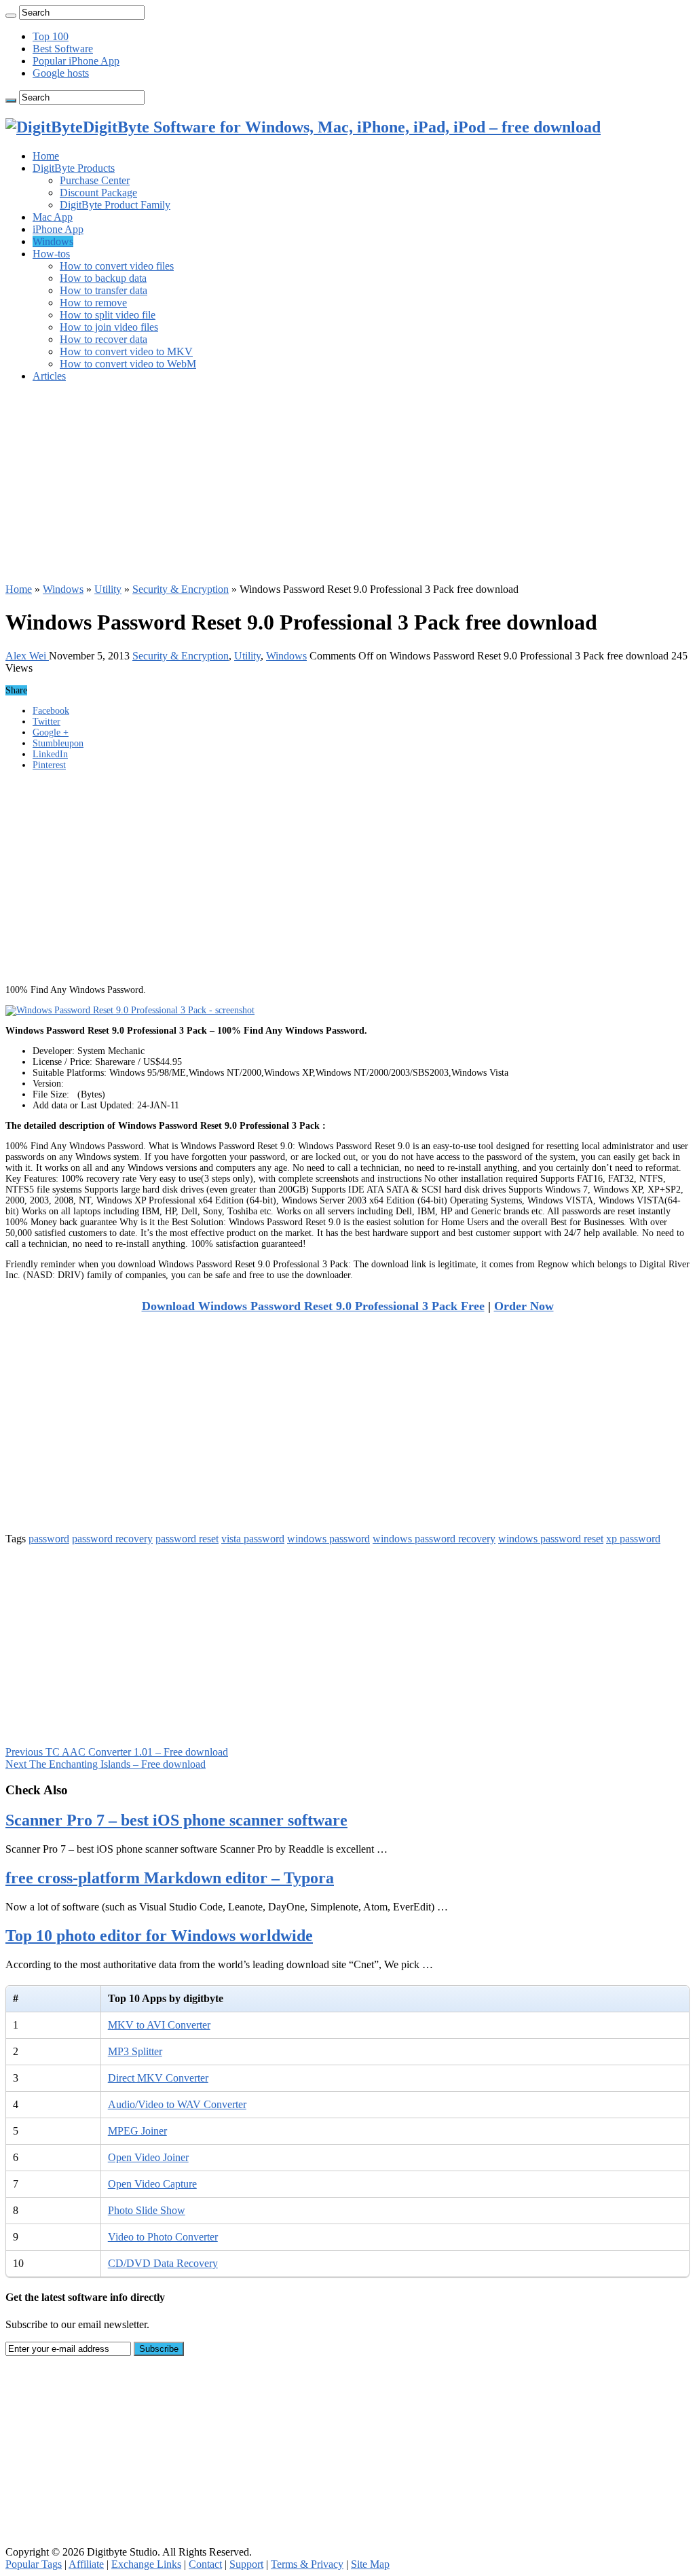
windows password (328, 1539)
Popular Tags (34, 2564)
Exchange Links (146, 2564)
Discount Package (98, 193)
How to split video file (108, 315)
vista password (253, 1539)
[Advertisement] (347, 488)
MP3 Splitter (135, 2051)
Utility (108, 589)
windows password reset (551, 1539)
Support (246, 2564)
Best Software (63, 49)
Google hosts (61, 73)
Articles (49, 376)
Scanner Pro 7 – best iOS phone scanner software (176, 1820)
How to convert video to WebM (128, 364)
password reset (187, 1539)
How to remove (93, 303)
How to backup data (103, 278)
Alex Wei (27, 656)
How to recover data (104, 339)
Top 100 (51, 36)
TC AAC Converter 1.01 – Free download (117, 1752)
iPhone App (58, 229)
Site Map (370, 2564)
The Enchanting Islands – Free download (106, 1764)
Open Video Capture (152, 2184)
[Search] (11, 16)
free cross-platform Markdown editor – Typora (170, 1878)
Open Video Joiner (148, 2157)
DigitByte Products (74, 168)
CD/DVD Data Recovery (163, 2263)
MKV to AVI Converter (159, 2025)
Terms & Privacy (307, 2564)
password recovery (112, 1539)
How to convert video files (117, 266)
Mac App (53, 217)
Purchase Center (95, 180)
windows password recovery (434, 1539)
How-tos (51, 254)
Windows (53, 241)
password (49, 1539)
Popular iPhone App (76, 61)
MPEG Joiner (137, 2131)
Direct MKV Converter (158, 2078)
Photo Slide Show (147, 2210)
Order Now (524, 1306)
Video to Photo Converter (163, 2237)
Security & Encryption (181, 589)
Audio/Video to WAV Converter (177, 2104)
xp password (633, 1539)
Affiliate (86, 2564)
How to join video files (109, 327)
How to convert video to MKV (126, 351)
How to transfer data (104, 290)
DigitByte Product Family (115, 205)
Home (46, 156)
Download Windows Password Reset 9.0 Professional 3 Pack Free (313, 1306)
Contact (205, 2564)
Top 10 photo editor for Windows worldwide (159, 1936)
